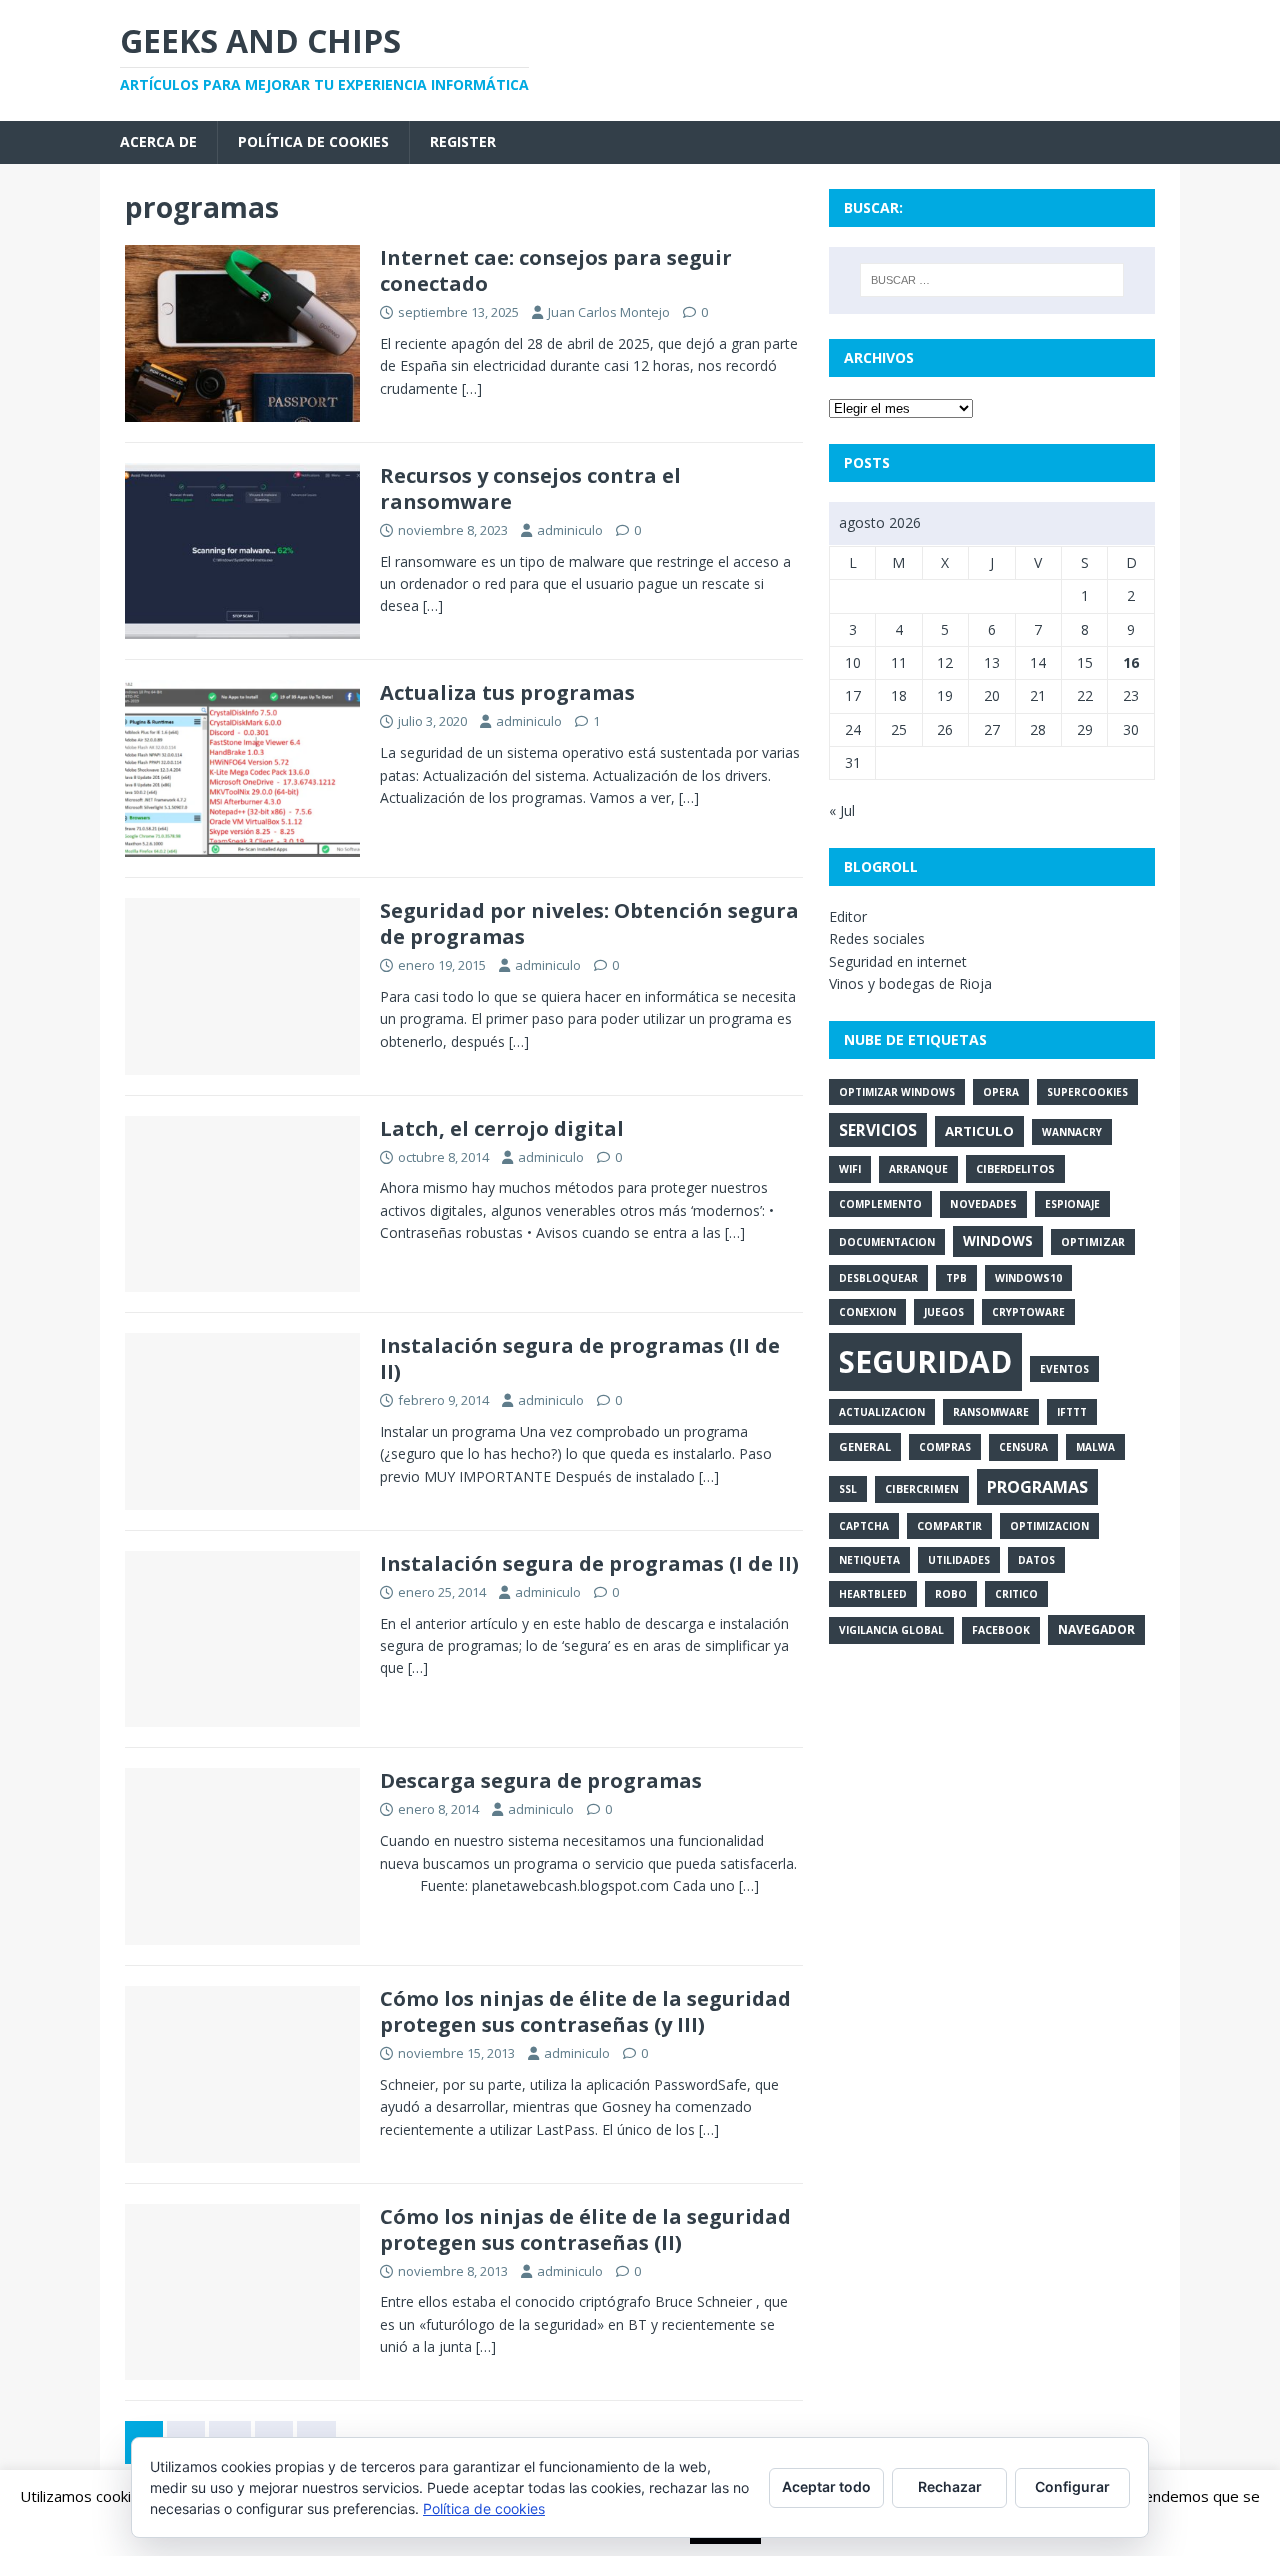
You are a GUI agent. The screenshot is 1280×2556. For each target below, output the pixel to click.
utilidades (959, 1560)
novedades (983, 1204)
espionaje (1072, 1204)
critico (1016, 1594)
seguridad (925, 1361)
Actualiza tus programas (507, 692)
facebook (1001, 1630)
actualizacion (882, 1412)
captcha (864, 1526)
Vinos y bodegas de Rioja (910, 983)
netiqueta (869, 1560)
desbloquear (878, 1278)
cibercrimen (922, 1489)
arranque (918, 1169)
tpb (956, 1278)
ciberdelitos (1015, 1168)
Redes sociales (877, 938)
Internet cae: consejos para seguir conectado (556, 270)
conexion (867, 1312)
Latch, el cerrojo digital (502, 1128)
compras (945, 1447)
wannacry (1072, 1132)
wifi (850, 1169)
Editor (848, 916)
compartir (949, 1526)
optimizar (1093, 1242)
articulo (979, 1131)
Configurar (1072, 2486)
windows (998, 1241)
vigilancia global (891, 1630)
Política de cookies (313, 141)
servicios (878, 1130)
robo (951, 1594)
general (865, 1446)
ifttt (1072, 1412)
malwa (1095, 1447)
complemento (880, 1204)
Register (463, 141)
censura (1023, 1447)
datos (1036, 1560)
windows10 (1028, 1278)
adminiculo (570, 530)
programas (1037, 1487)
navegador (1096, 1629)
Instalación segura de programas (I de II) (589, 1563)
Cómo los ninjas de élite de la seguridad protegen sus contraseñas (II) (585, 2229)
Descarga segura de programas (541, 1780)
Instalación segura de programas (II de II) (580, 1358)
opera (1001, 1092)
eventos (1064, 1369)
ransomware (991, 1412)
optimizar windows (897, 1092)
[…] (472, 388)
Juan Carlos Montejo (609, 312)
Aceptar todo (826, 2486)
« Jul (842, 810)
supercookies (1087, 1092)
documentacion (887, 1242)
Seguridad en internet (898, 961)
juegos (944, 1312)
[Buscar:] (992, 280)
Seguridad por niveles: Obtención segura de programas (589, 923)
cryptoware (1028, 1312)
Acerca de (158, 141)
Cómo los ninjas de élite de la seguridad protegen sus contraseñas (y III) (585, 2011)
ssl (848, 1489)
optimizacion (1049, 1526)
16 (1131, 662)
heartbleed (873, 1594)
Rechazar (950, 2486)
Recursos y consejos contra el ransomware (530, 488)
